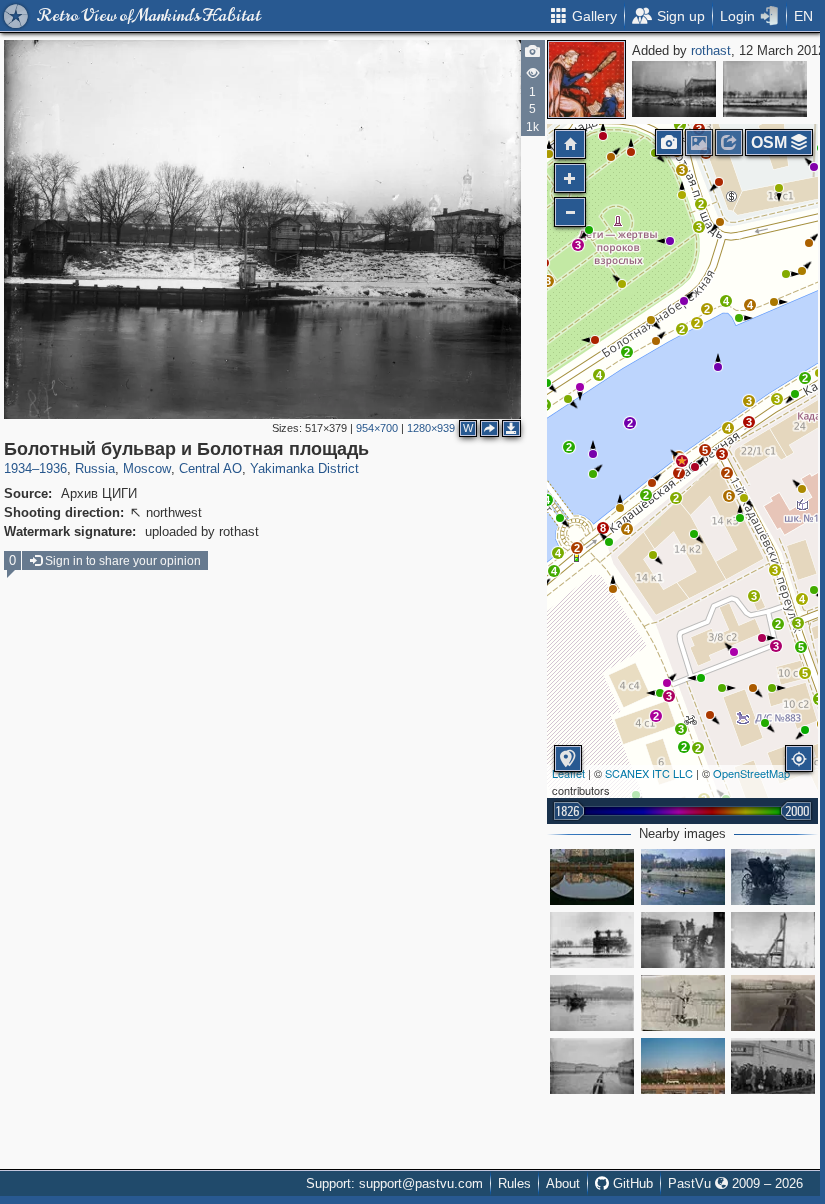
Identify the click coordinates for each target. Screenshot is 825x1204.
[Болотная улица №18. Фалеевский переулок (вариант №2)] (674, 89)
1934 (18, 468)
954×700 (377, 428)
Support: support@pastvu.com (394, 1183)
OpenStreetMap (751, 773)
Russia (95, 468)
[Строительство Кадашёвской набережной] (773, 940)
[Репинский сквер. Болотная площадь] (683, 877)
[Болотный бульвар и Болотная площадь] (682, 461)
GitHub (631, 1183)
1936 (53, 468)
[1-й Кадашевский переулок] (773, 1066)
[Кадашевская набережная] (592, 1066)
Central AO (210, 468)
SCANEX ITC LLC (649, 773)
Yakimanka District (304, 468)
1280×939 (431, 428)
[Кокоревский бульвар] (773, 877)
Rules (514, 1183)
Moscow (147, 468)
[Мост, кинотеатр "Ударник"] (592, 877)
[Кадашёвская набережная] (773, 1003)
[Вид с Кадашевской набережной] (683, 1003)
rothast (711, 50)
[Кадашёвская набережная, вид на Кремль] (683, 1066)
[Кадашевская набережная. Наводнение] (683, 940)
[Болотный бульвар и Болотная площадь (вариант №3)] (765, 89)
